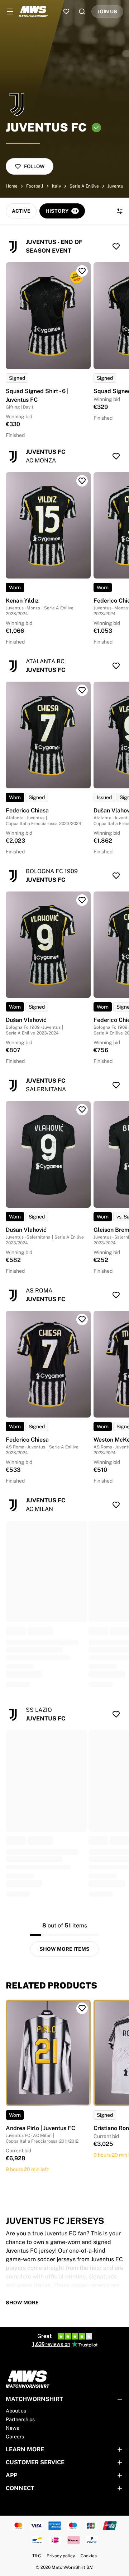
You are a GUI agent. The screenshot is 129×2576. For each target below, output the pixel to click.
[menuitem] (10, 11)
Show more (22, 2303)
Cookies (89, 2556)
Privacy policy (61, 2556)
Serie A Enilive (84, 186)
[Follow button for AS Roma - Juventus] (116, 1295)
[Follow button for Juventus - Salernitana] (116, 1085)
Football (35, 186)
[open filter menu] (120, 211)
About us (16, 2411)
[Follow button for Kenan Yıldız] (82, 481)
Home (12, 186)
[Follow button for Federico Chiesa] (82, 690)
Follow (34, 166)
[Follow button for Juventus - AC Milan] (116, 1505)
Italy (56, 186)
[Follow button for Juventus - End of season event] (116, 246)
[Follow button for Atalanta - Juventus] (116, 666)
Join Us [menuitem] (107, 11)
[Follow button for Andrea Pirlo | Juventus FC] (82, 2008)
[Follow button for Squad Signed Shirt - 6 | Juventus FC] (82, 271)
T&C (37, 2556)
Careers (15, 2437)
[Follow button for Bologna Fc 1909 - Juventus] (116, 876)
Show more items (64, 1949)
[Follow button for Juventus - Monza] (116, 456)
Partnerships (20, 2419)
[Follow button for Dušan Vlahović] (82, 900)
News (12, 2428)
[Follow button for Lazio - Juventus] (116, 1714)
